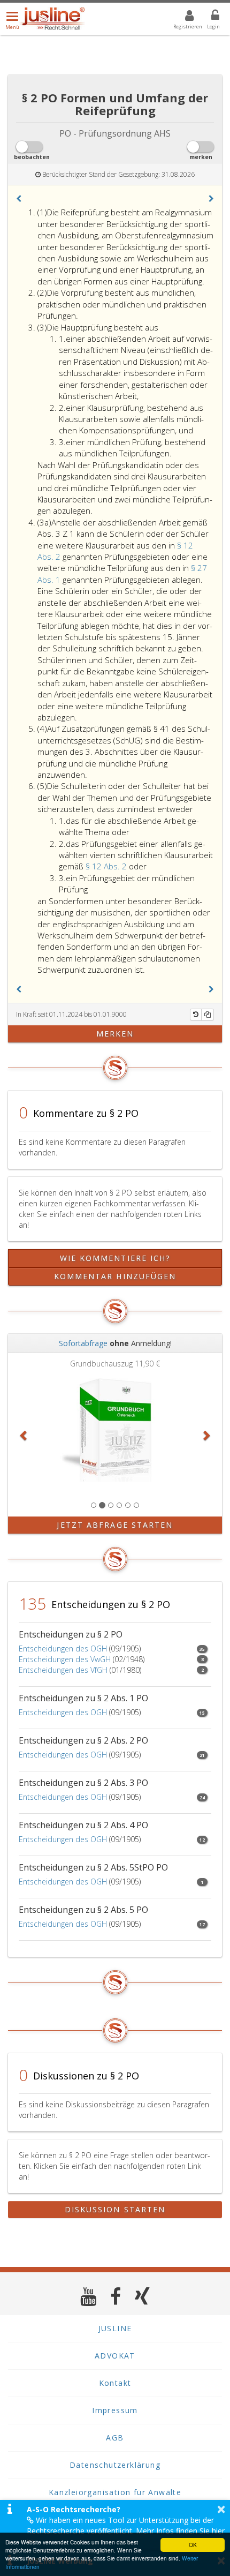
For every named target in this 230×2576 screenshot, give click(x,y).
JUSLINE (115, 2328)
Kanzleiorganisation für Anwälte (115, 2492)
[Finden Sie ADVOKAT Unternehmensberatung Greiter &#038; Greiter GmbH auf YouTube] (89, 2296)
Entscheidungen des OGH (63, 1649)
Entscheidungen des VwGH (65, 1659)
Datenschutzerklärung (115, 2465)
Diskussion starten (115, 2209)
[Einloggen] (209, 17)
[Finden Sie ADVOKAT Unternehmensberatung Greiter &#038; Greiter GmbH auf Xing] (143, 2296)
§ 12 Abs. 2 (107, 866)
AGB (115, 2438)
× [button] (221, 2509)
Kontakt (115, 2383)
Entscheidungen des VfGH (63, 1670)
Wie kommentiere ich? (115, 1258)
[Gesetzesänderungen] (196, 1015)
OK (193, 2545)
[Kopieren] (208, 1015)
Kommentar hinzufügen (115, 1276)
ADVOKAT (115, 2356)
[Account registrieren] (183, 17)
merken (115, 1034)
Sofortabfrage (83, 1343)
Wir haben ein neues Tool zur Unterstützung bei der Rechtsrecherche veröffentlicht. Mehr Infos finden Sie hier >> (126, 2531)
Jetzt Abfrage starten (115, 1525)
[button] (19, 199)
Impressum (115, 2410)
